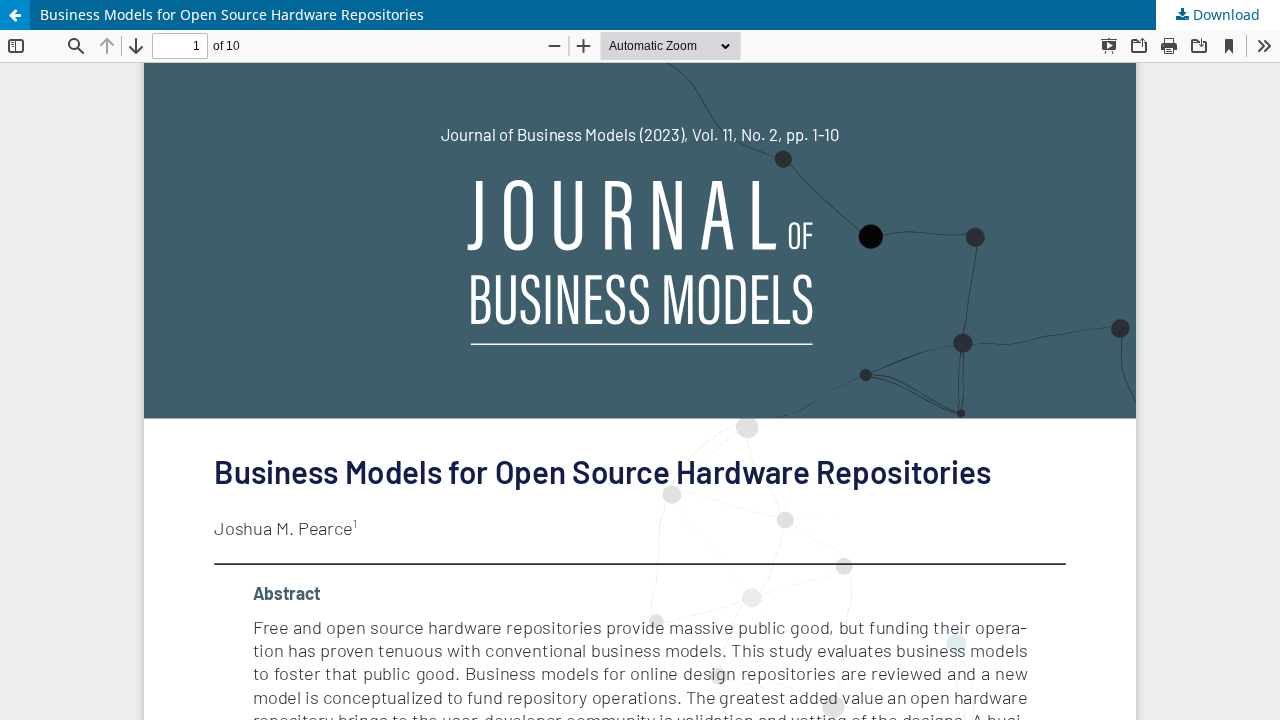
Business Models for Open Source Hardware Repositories (232, 14)
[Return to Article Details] (15, 15)
